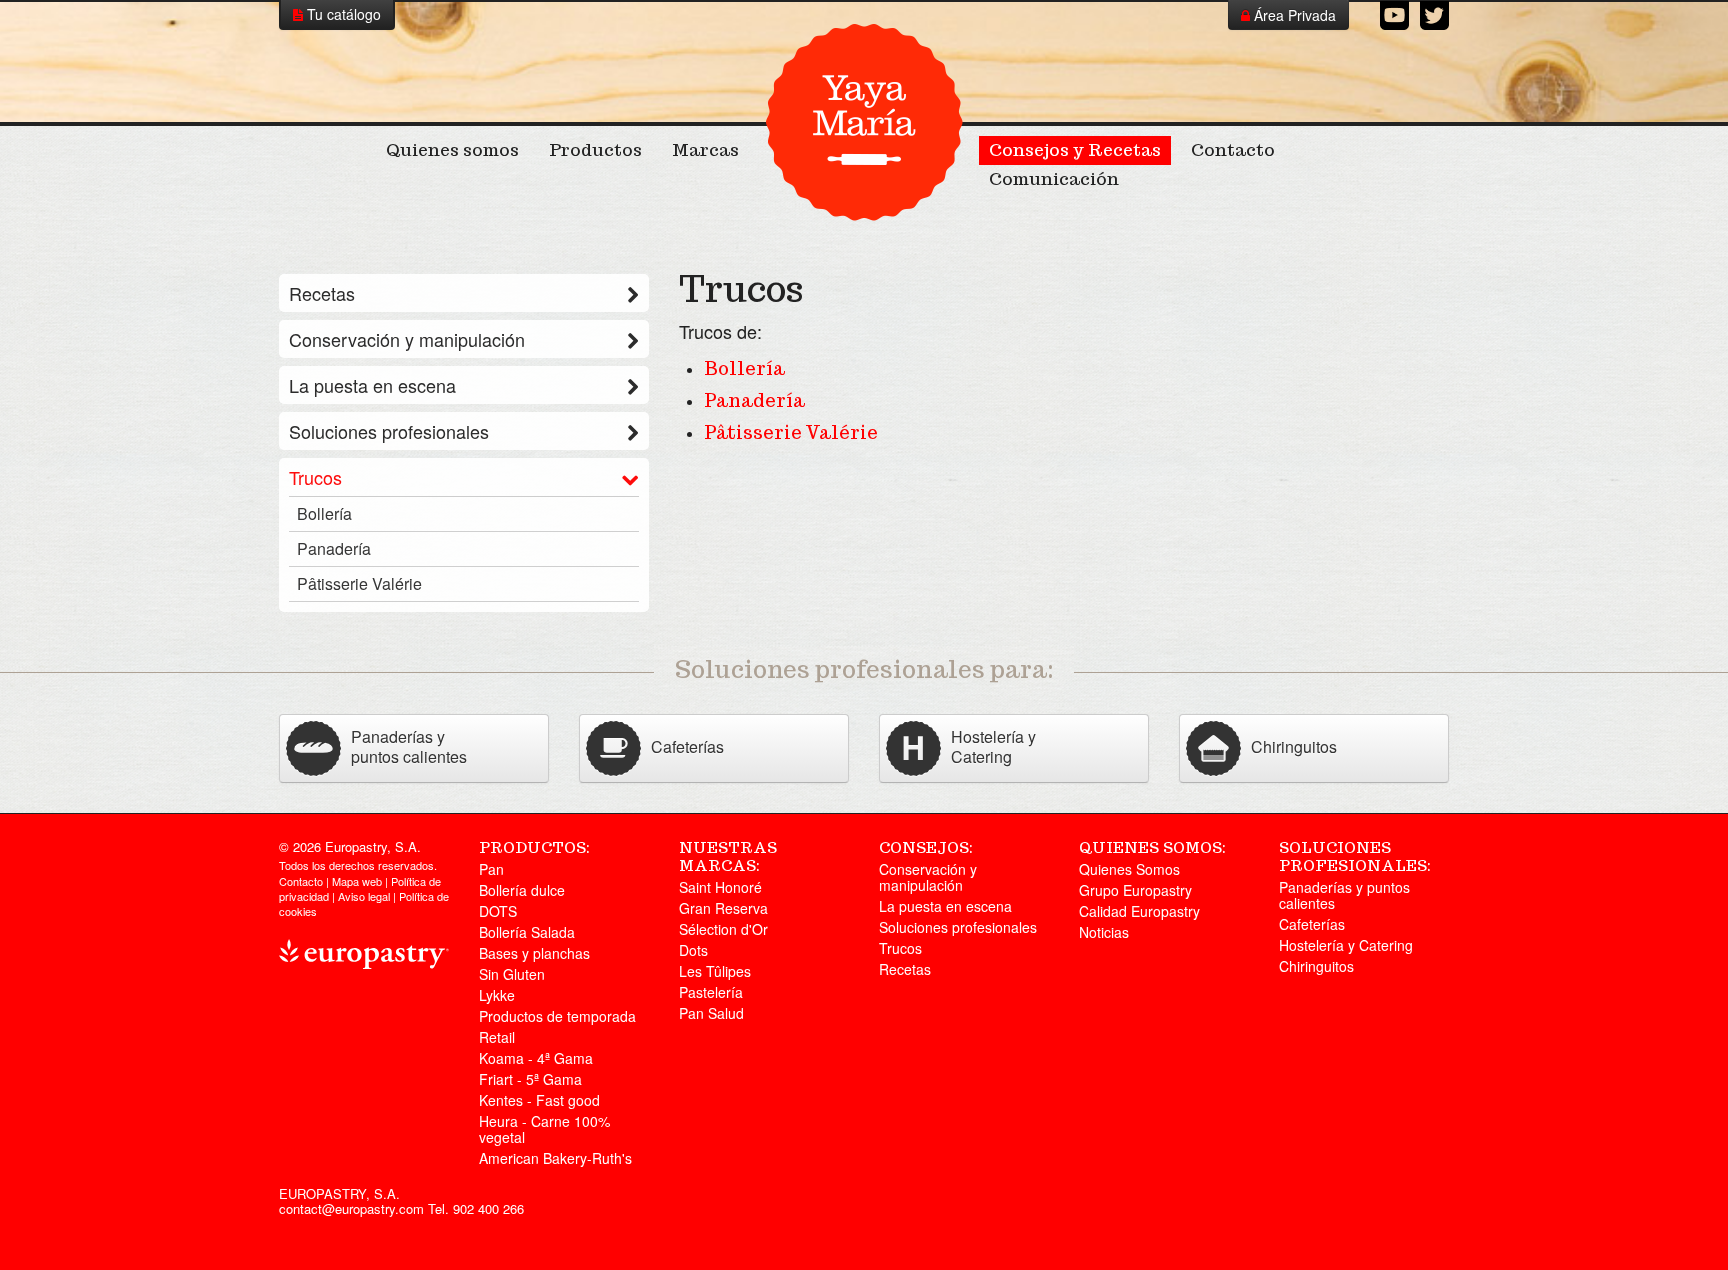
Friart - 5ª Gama (530, 1079)
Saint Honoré (720, 887)
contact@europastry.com (351, 1208)
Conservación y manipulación (407, 339)
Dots (693, 950)
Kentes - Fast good (539, 1100)
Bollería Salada (527, 932)
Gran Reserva (723, 908)
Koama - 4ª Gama (536, 1058)
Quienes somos (452, 150)
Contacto (1233, 150)
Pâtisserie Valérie (791, 432)
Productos (595, 150)
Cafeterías (1312, 924)
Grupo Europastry (1135, 890)
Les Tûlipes (715, 971)
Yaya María (864, 122)
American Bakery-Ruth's (555, 1158)
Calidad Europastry (1139, 911)
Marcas (705, 150)
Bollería (744, 368)
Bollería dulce (522, 890)
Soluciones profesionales (389, 431)
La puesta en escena (372, 385)
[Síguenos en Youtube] (1394, 15)
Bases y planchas (534, 953)
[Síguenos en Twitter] (1434, 15)
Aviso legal (364, 896)
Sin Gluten (512, 974)
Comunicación (1054, 179)
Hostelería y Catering (1346, 945)
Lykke (497, 995)
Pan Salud (711, 1013)
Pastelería (711, 992)
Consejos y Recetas (1075, 150)
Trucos (315, 477)
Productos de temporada (557, 1016)
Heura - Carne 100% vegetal (544, 1129)
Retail (497, 1037)
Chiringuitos (1316, 966)
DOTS (498, 911)
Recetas (322, 293)
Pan (491, 869)
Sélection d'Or (723, 929)
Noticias (1104, 932)
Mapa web (357, 881)
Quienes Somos (1129, 869)
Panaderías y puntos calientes (1344, 895)
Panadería (754, 400)
